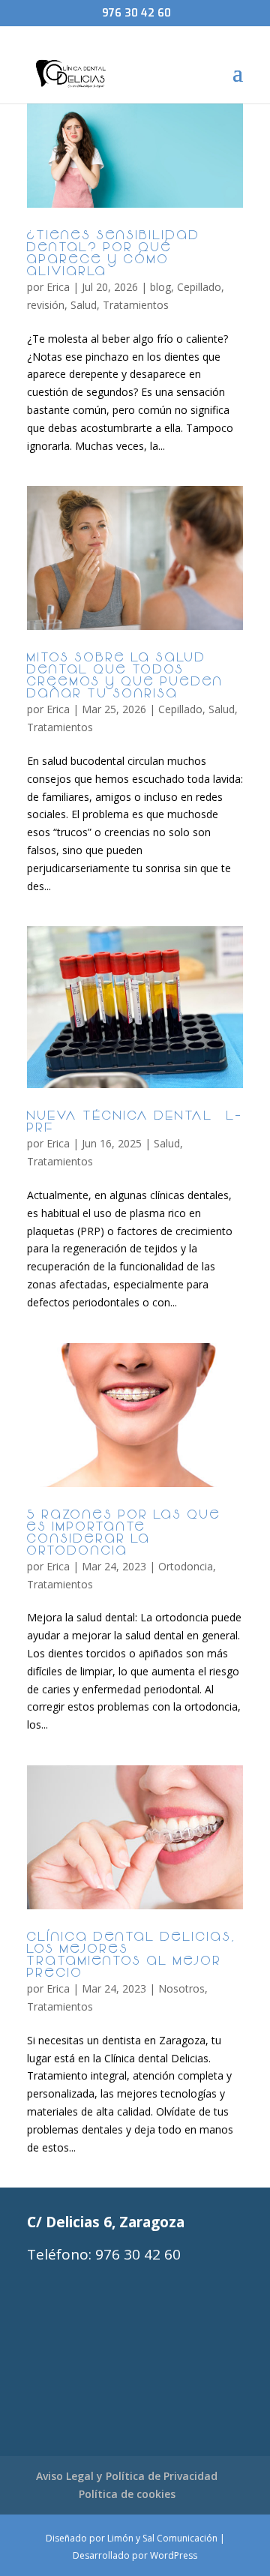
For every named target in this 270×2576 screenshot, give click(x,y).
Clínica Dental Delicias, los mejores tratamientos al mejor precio (132, 1956)
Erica (58, 287)
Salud (84, 305)
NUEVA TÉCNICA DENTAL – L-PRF (135, 1123)
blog (160, 287)
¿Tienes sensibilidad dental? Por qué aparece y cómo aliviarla (114, 254)
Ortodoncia (186, 1566)
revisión (46, 305)
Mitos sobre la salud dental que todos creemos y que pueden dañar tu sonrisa (125, 676)
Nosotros (181, 1988)
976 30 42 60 (136, 13)
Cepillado (199, 287)
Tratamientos (136, 305)
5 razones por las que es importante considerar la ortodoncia (124, 1534)
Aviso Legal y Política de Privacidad (127, 2476)
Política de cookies (127, 2494)
